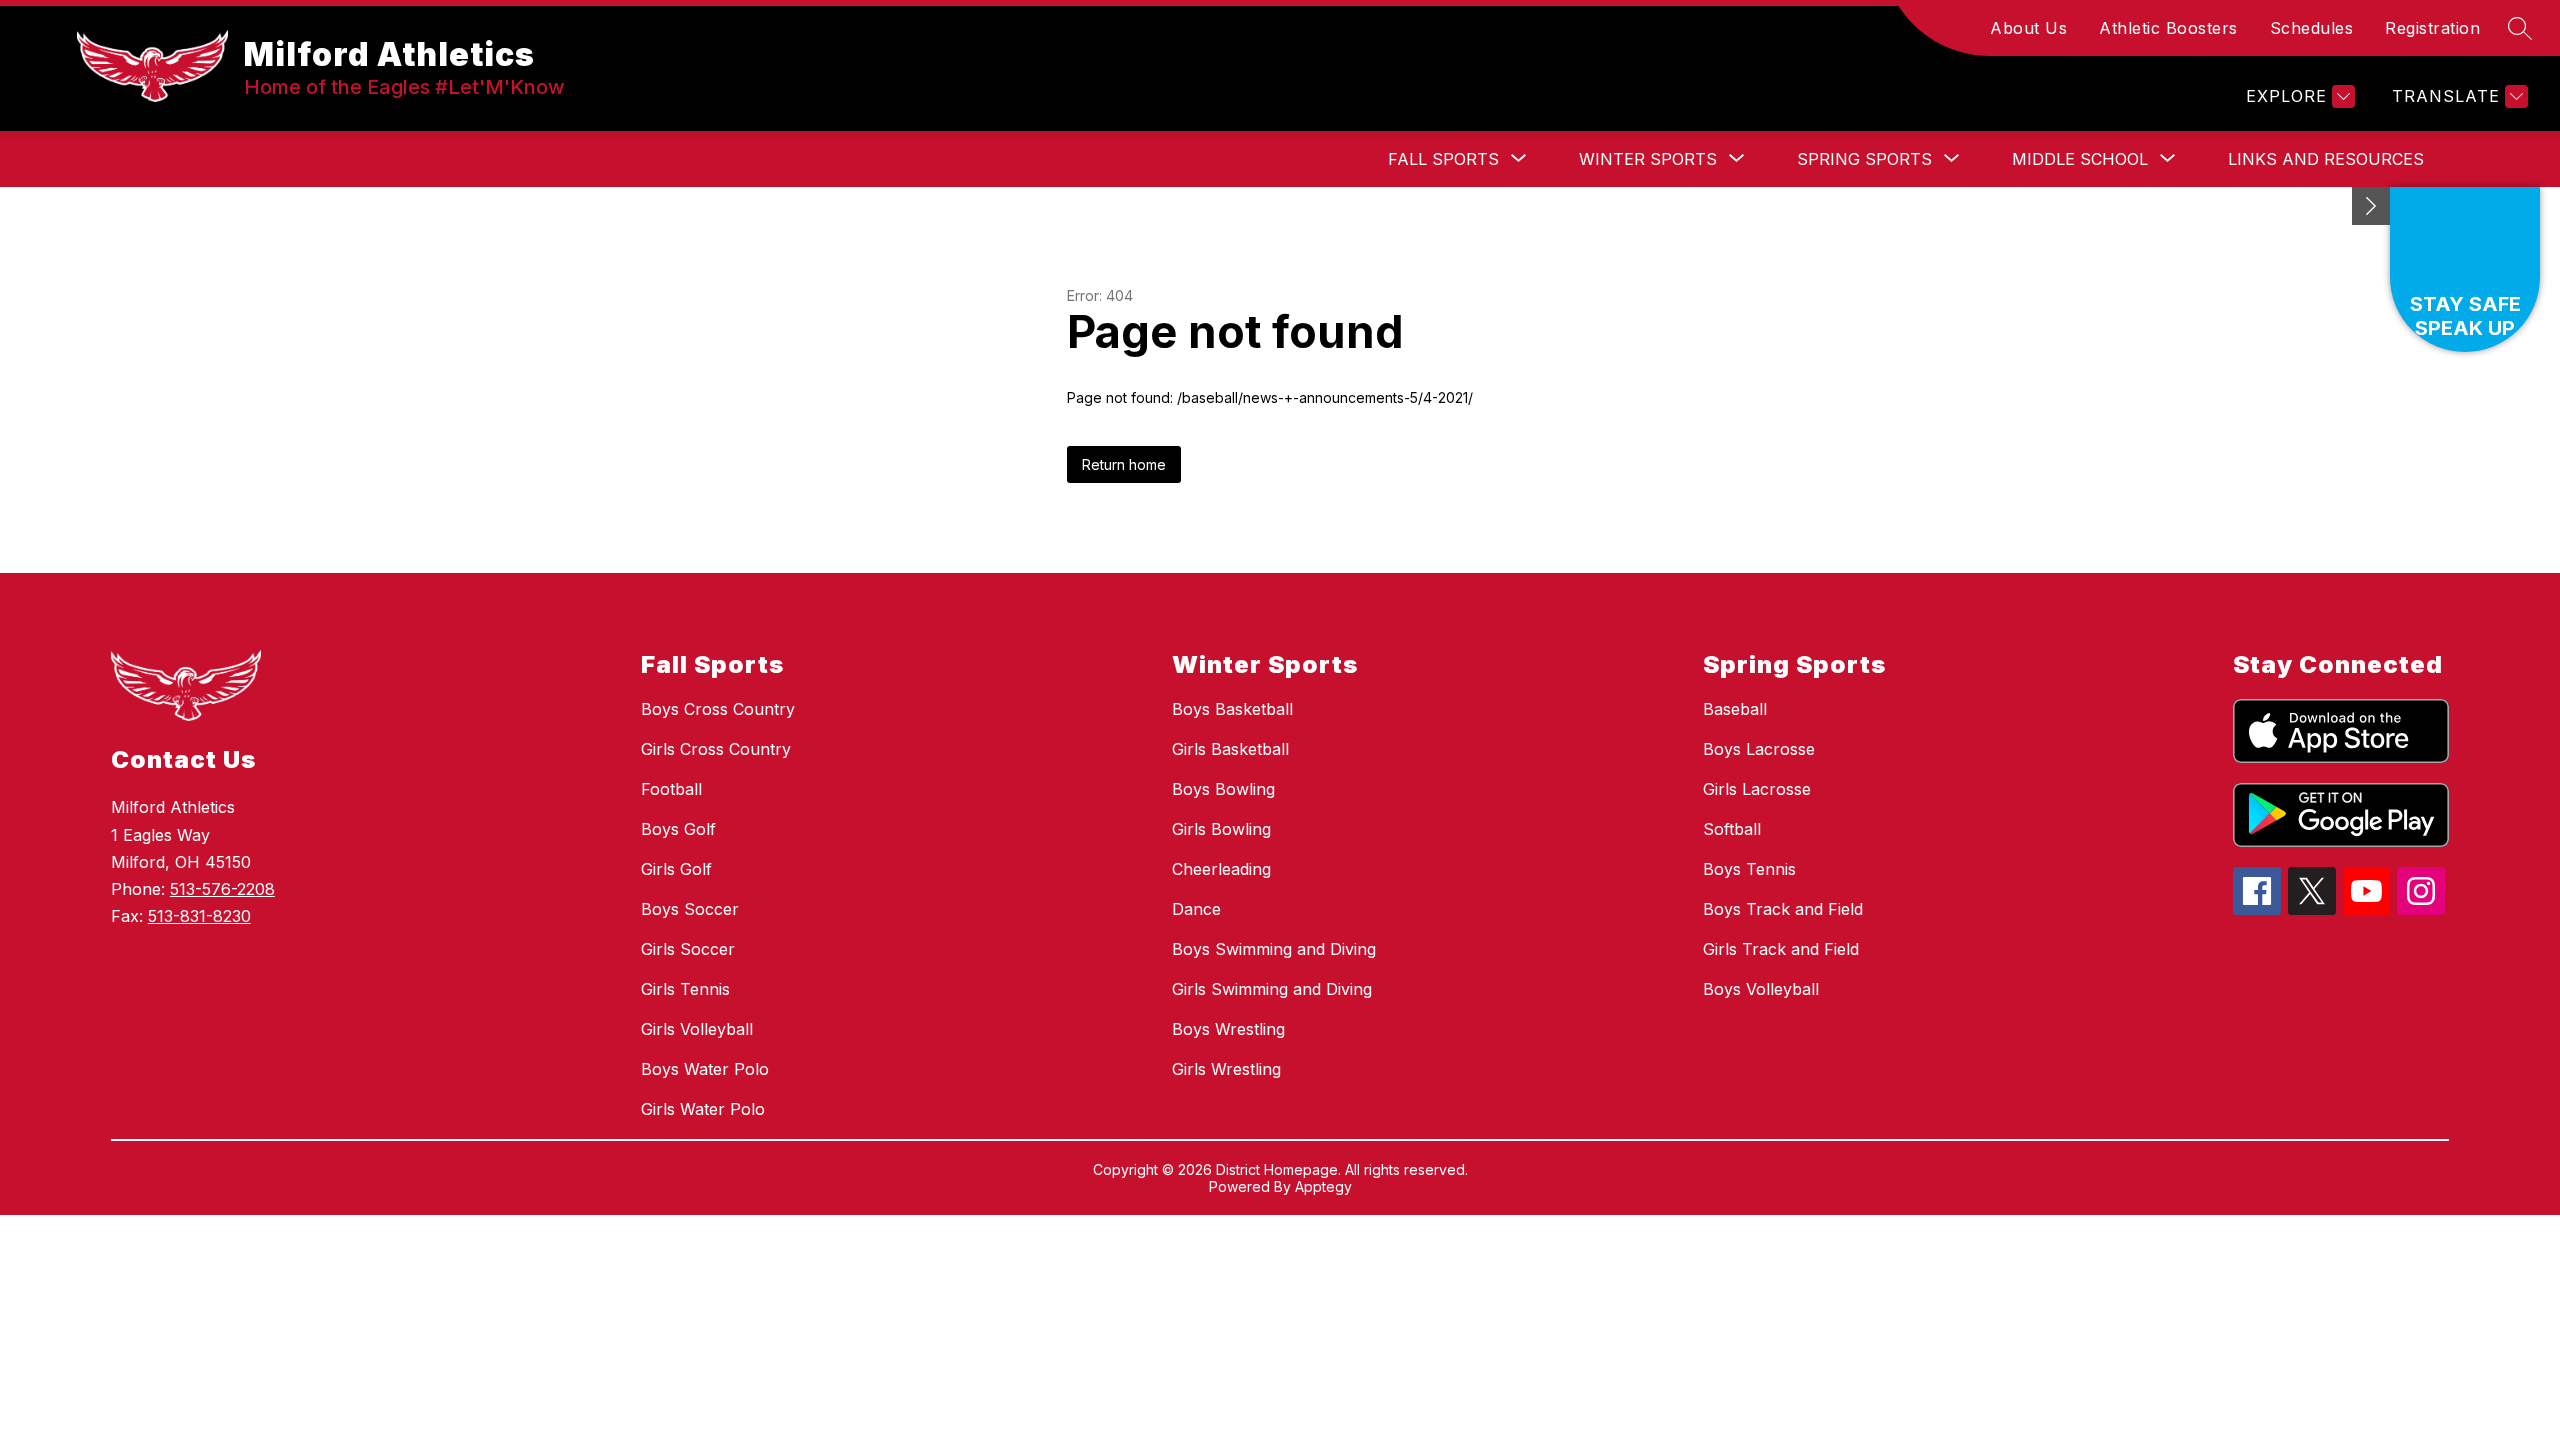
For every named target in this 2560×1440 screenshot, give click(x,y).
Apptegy (1323, 1186)
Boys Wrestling (1228, 1029)
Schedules (2312, 28)
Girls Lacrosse (1757, 789)
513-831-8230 (199, 916)
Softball (1732, 829)
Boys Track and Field (1783, 909)
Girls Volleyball (697, 1029)
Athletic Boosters (2168, 28)
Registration (2432, 28)
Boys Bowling (1223, 789)
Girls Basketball (1230, 749)
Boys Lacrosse (1759, 749)
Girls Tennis (685, 989)
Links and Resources (2326, 159)
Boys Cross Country (718, 709)
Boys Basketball (1232, 709)
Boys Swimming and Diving (1274, 949)
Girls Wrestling (1226, 1069)
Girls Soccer (688, 949)
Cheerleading (1221, 869)
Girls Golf (676, 869)
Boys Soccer (690, 909)
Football (671, 789)
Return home (1124, 464)
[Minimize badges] (2371, 206)
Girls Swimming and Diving (1272, 989)
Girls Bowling (1221, 829)
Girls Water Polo (703, 1109)
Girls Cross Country (716, 749)
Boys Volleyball (1761, 989)
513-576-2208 (222, 889)
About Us (2028, 28)
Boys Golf (678, 829)
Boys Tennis (1749, 869)
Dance (1196, 909)
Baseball (1735, 709)
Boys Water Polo (705, 1069)
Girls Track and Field (1781, 949)
